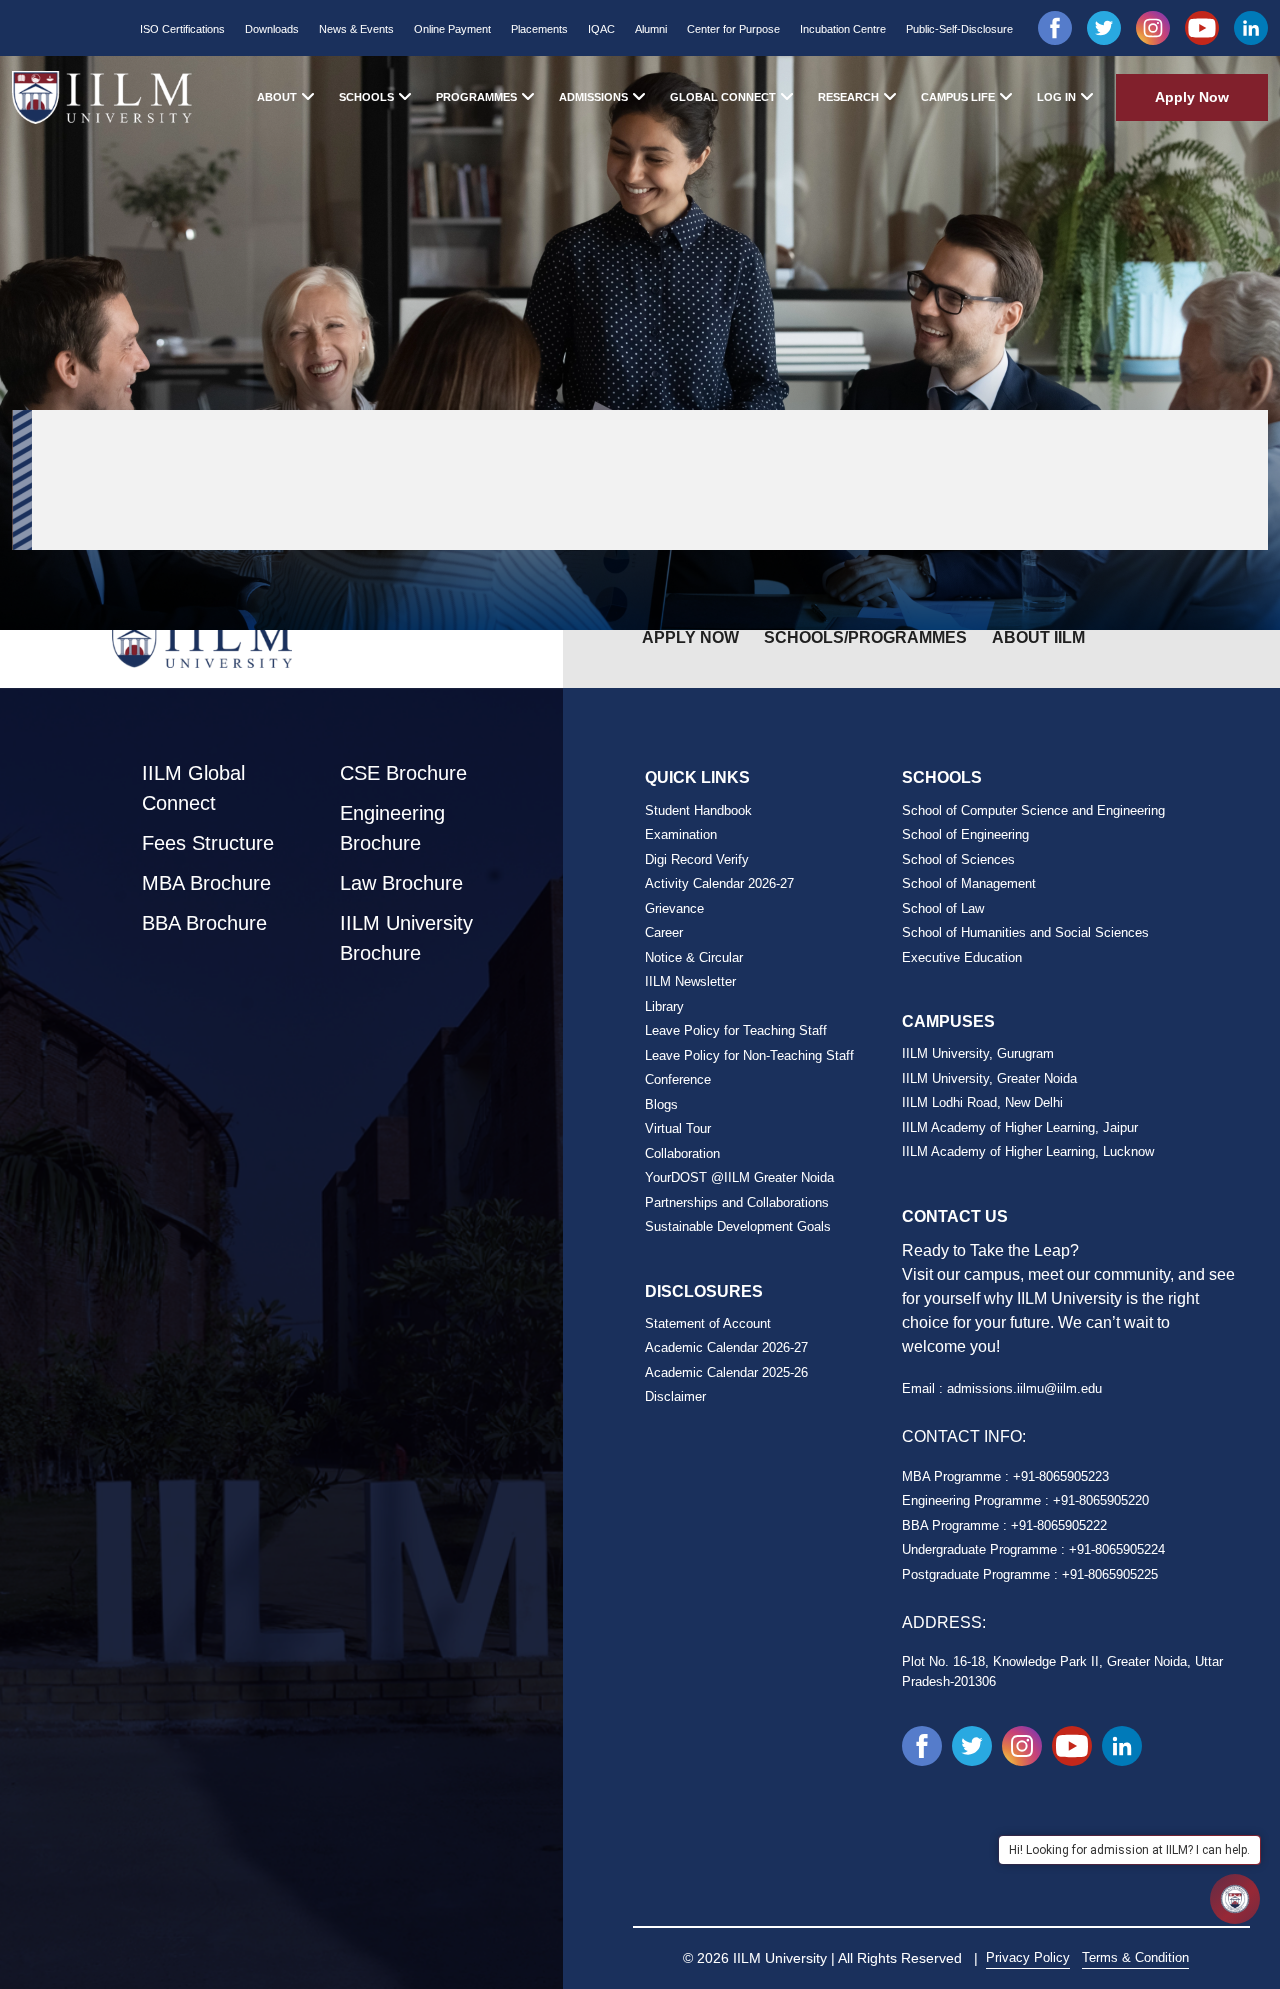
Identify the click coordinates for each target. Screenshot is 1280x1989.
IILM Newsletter (690, 981)
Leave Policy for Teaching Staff (736, 1030)
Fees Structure (208, 843)
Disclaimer (675, 1396)
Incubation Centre (843, 29)
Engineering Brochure (392, 828)
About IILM (1038, 637)
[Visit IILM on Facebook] (1055, 28)
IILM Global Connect (193, 788)
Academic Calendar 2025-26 (726, 1372)
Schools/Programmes (865, 637)
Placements (539, 29)
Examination (681, 834)
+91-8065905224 (1117, 1549)
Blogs (661, 1104)
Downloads (272, 29)
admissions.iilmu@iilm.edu (1024, 1388)
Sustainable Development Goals (738, 1226)
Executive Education (962, 957)
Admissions (593, 97)
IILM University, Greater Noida (989, 1078)
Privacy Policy (1028, 1957)
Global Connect (723, 97)
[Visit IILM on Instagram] (1153, 28)
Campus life (958, 97)
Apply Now (1192, 97)
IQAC (601, 29)
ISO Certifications (182, 29)
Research (848, 97)
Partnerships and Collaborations (737, 1202)
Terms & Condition (1135, 1957)
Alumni (651, 29)
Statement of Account (708, 1323)
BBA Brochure (204, 923)
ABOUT (277, 97)
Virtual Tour (678, 1128)
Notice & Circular (694, 957)
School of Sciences (958, 859)
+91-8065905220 (1101, 1500)
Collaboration (682, 1153)
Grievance (674, 908)
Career (664, 932)
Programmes (476, 97)
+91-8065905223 (1061, 1476)
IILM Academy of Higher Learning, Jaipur (1020, 1127)
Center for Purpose (733, 29)
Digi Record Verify (697, 859)
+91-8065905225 (1110, 1574)
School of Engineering (965, 834)
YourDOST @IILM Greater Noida (739, 1177)
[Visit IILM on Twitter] (1104, 28)
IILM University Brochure (406, 938)
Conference (678, 1079)
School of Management (969, 883)
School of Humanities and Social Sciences (1025, 932)
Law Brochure (401, 883)
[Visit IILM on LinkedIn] (1251, 28)
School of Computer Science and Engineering (1033, 810)
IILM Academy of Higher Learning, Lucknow (1028, 1151)
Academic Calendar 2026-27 (726, 1347)
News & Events (356, 29)
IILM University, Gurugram (978, 1053)
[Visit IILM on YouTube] (1202, 28)
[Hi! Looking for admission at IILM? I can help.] (1235, 1899)
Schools (366, 97)
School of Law (943, 908)
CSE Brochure (403, 773)
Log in (1056, 97)
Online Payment (452, 29)
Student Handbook (698, 810)
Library (664, 1006)
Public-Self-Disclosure (959, 29)
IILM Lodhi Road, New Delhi (982, 1102)
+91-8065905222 (1059, 1525)
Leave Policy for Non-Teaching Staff (749, 1055)
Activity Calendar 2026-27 (719, 883)
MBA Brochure (206, 883)
